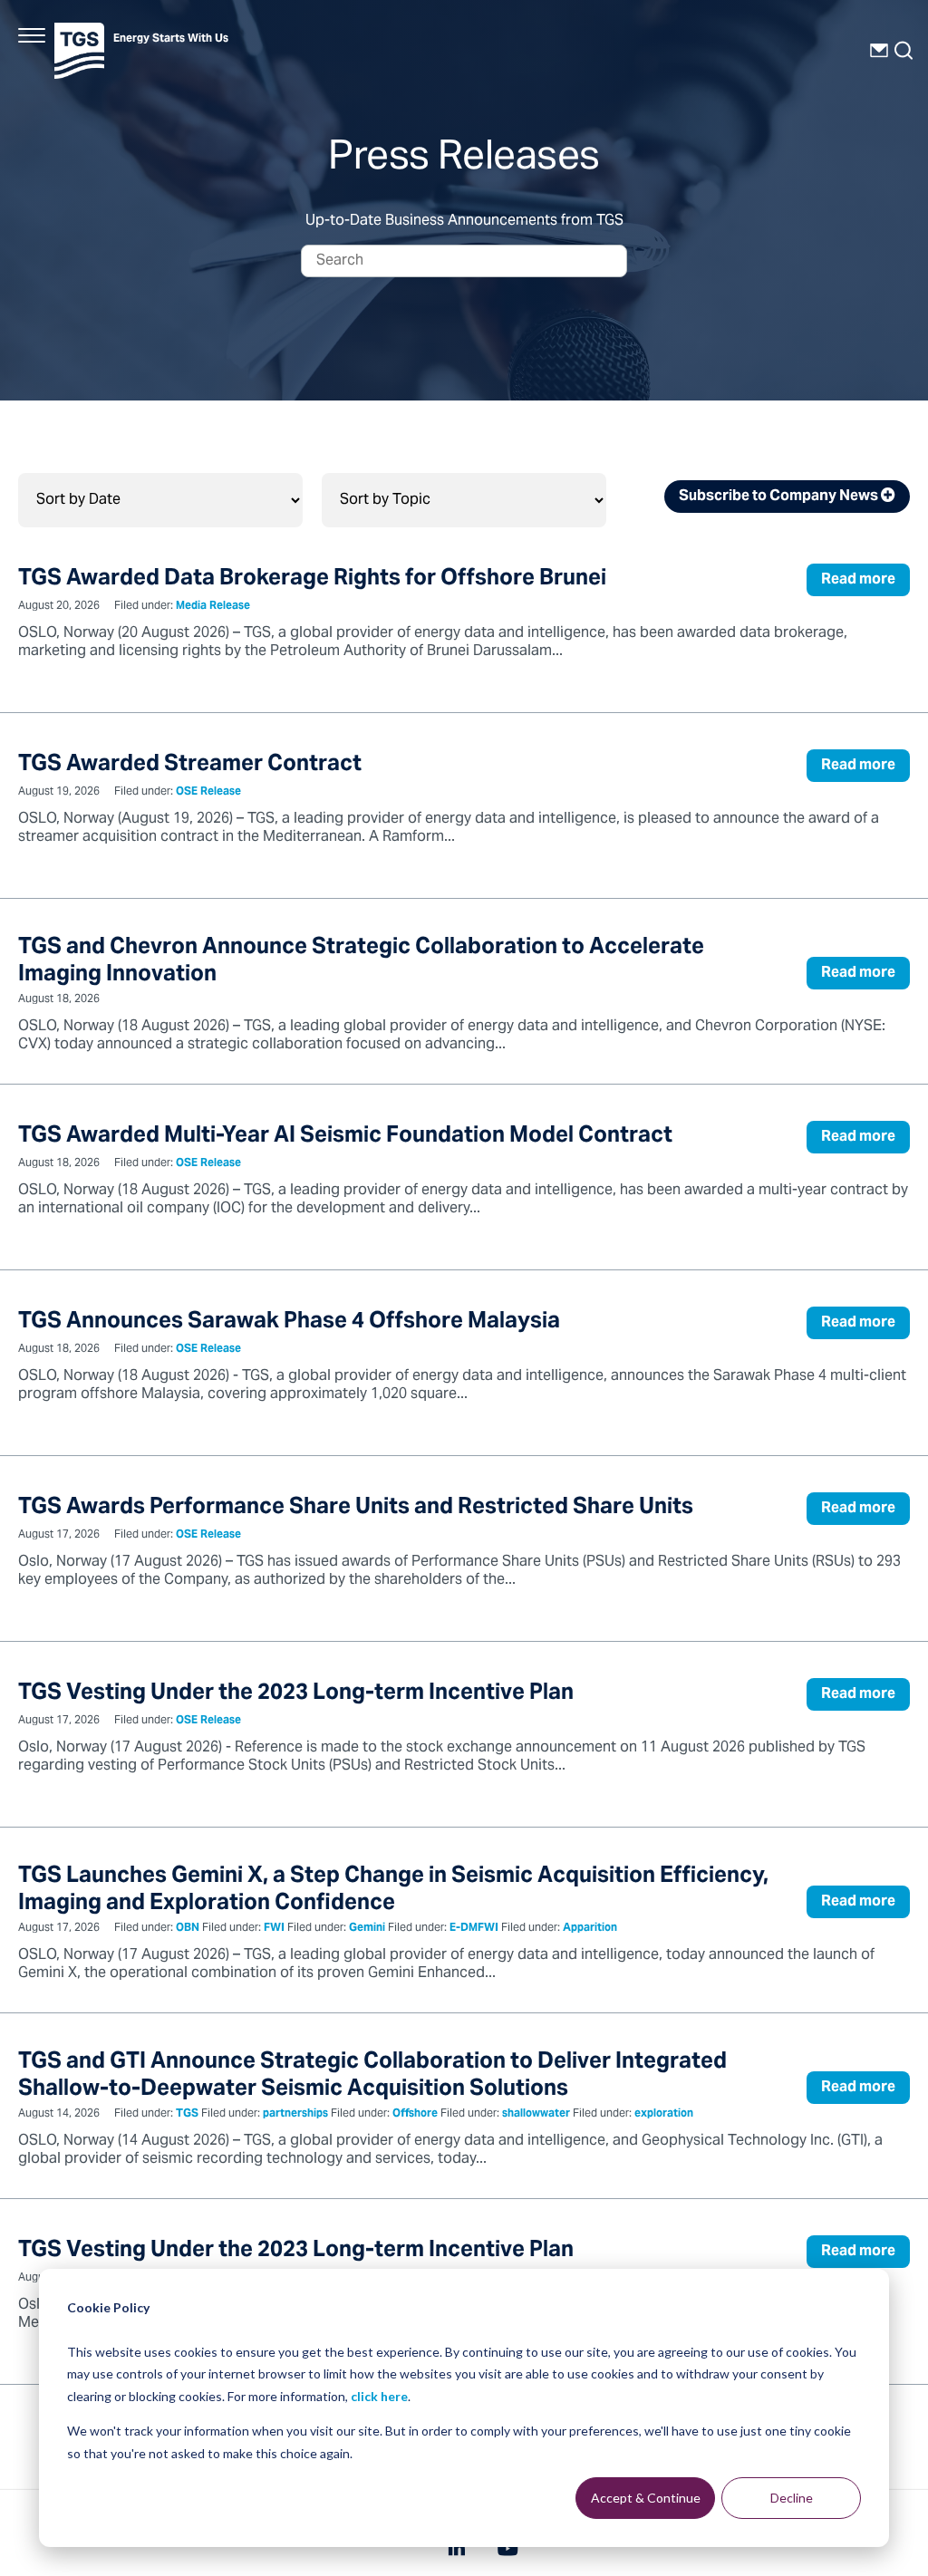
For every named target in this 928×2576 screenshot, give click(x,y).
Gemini (367, 1929)
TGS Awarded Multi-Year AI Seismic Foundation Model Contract (345, 1137)
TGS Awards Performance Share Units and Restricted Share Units (356, 1508)
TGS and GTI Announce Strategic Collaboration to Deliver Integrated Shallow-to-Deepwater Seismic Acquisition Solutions (372, 2076)
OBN (188, 1929)
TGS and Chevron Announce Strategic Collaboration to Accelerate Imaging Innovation (361, 962)
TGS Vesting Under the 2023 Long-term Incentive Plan (296, 1694)
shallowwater (536, 2114)
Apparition (590, 1929)
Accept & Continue (646, 2498)
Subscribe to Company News (780, 497)
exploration (664, 2114)
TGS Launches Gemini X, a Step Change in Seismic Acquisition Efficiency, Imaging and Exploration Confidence (393, 1891)
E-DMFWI (474, 1929)
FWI (274, 1929)
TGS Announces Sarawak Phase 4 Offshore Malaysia (289, 1322)
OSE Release (208, 792)
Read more (858, 580)
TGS (187, 2114)
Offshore (415, 2114)
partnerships (295, 2114)
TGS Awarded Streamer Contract (190, 765)
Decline (792, 2498)
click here (379, 2396)
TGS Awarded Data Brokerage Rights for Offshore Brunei (312, 579)
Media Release (213, 607)
